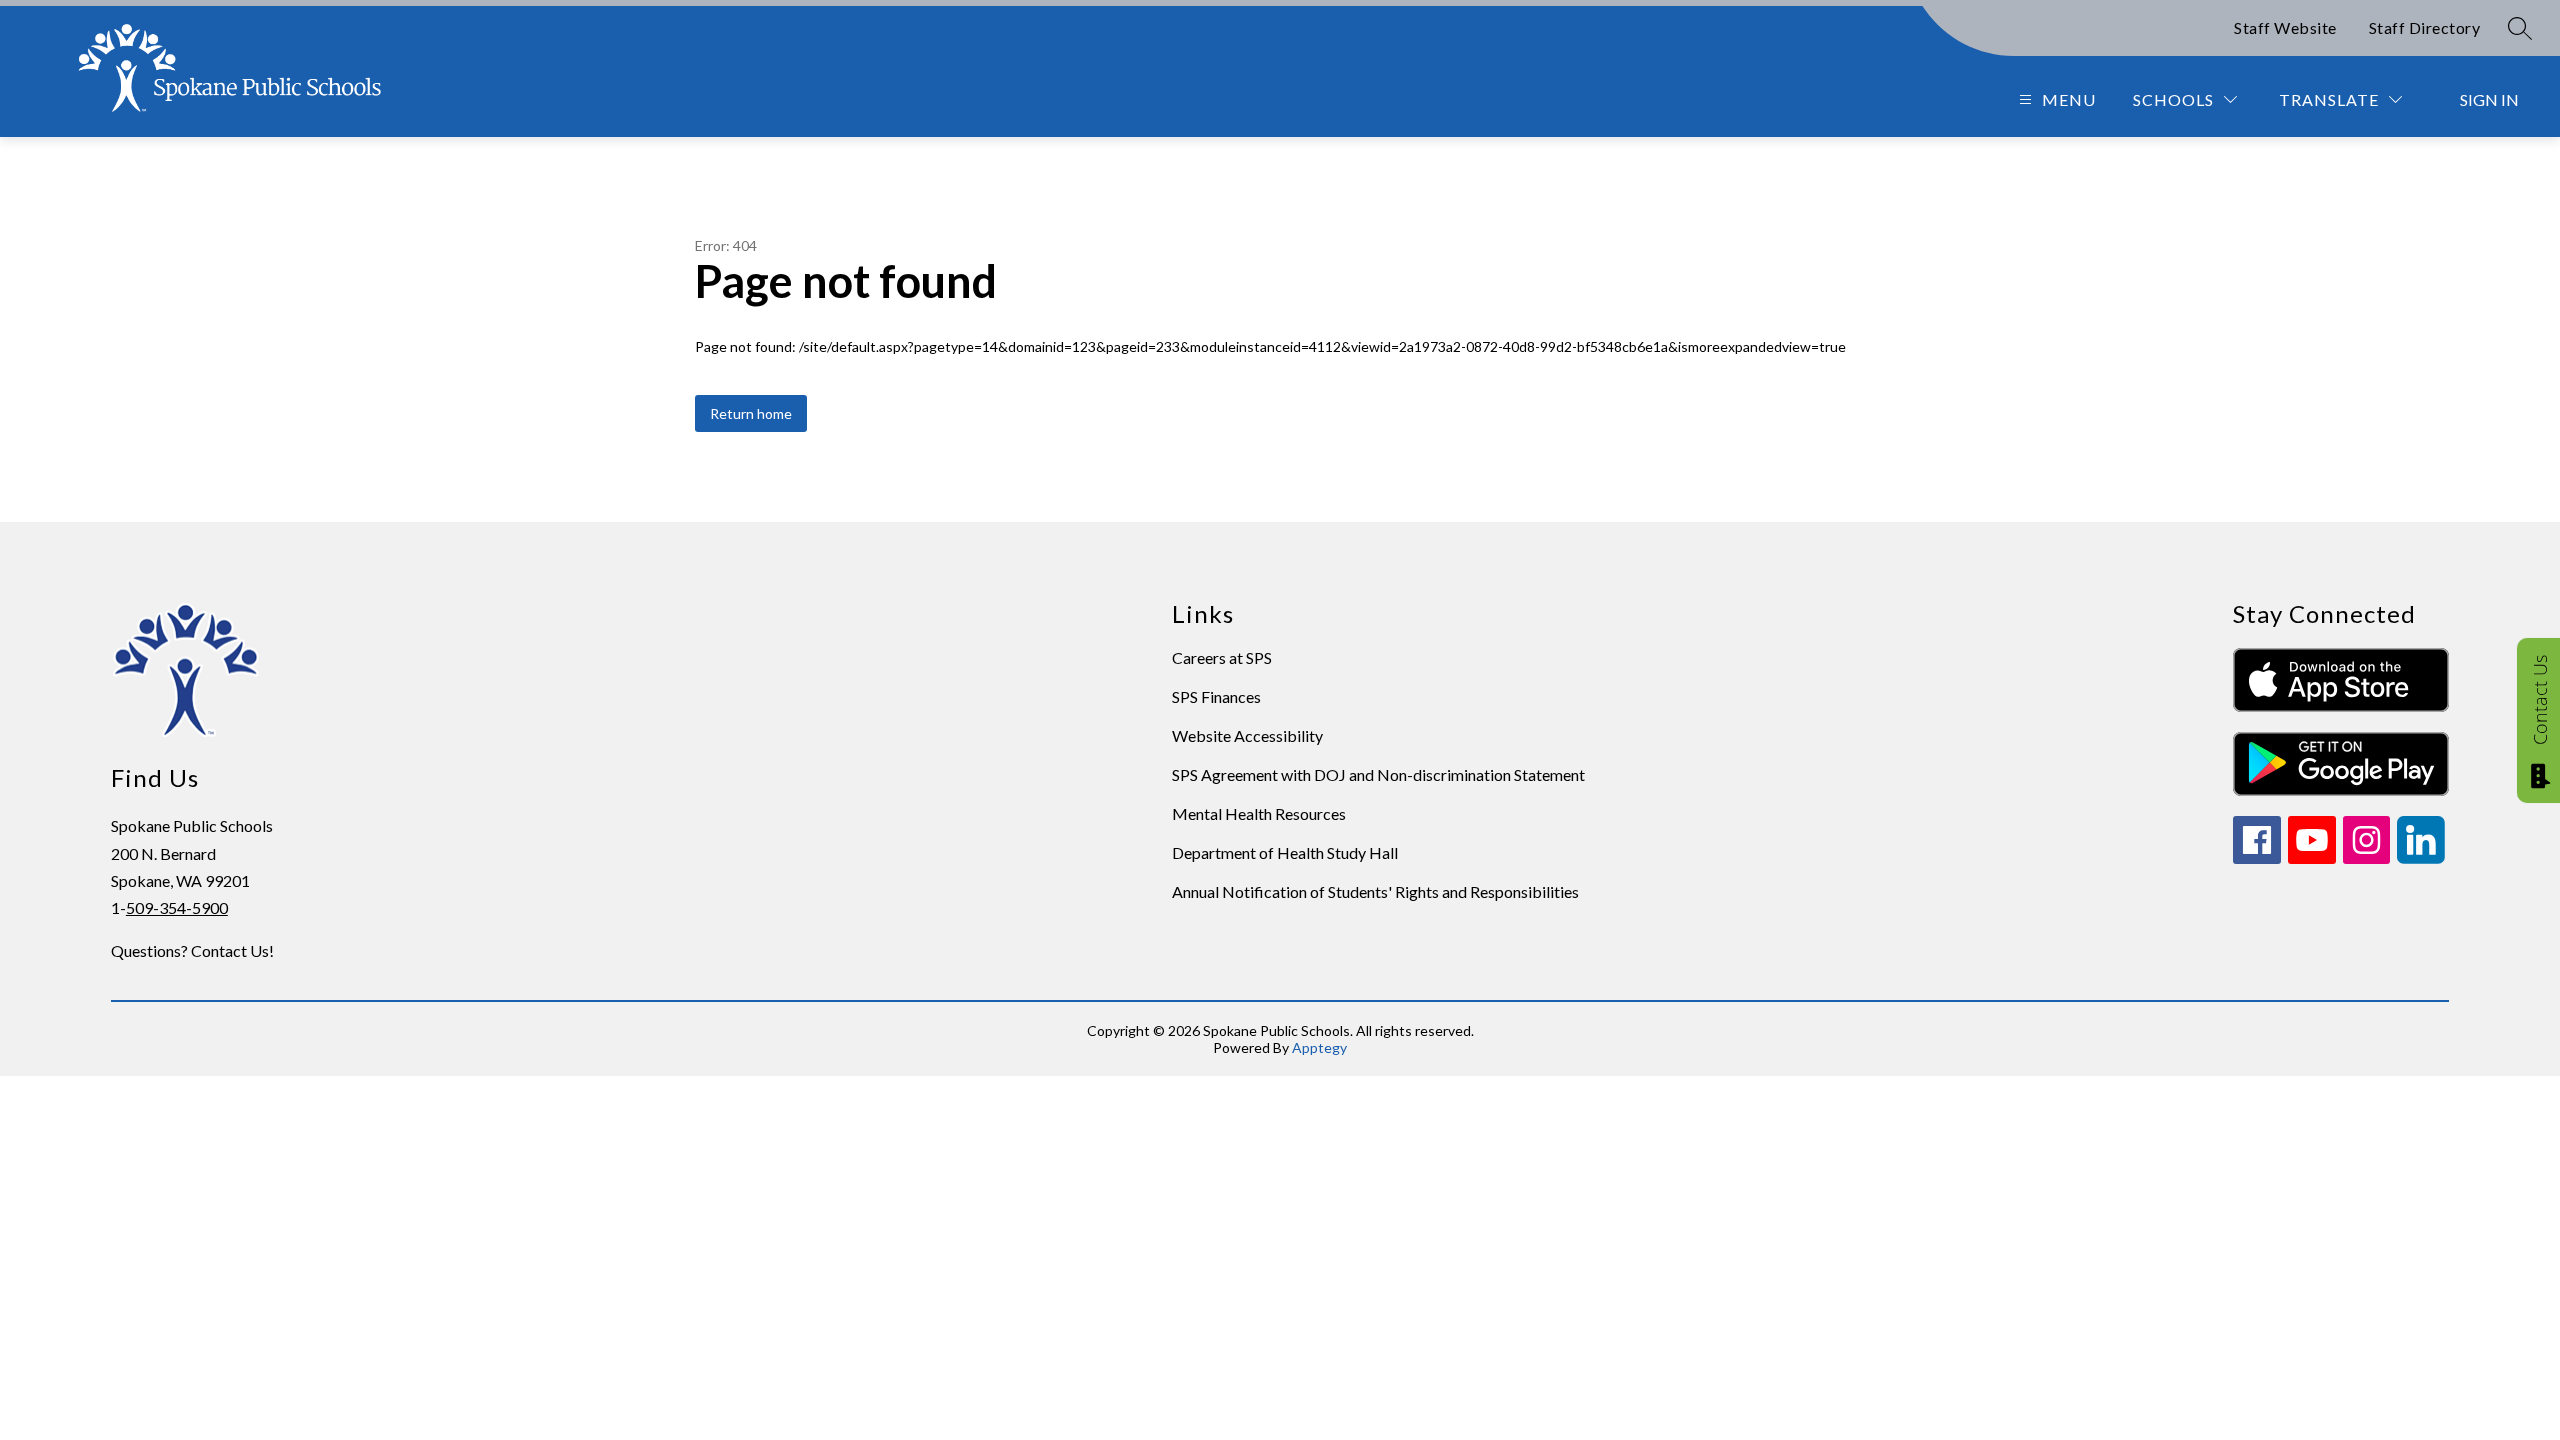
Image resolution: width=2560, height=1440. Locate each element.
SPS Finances (1216, 696)
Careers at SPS (1222, 657)
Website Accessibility (1247, 735)
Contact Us (2540, 700)
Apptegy (1319, 1047)
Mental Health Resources (1259, 813)
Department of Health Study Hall (1285, 852)
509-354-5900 (177, 907)
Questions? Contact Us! (192, 950)
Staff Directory (2425, 27)
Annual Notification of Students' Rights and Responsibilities (1375, 891)
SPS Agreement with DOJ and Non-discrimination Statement (1378, 774)
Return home (751, 413)
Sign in (2489, 99)
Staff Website (2285, 27)
